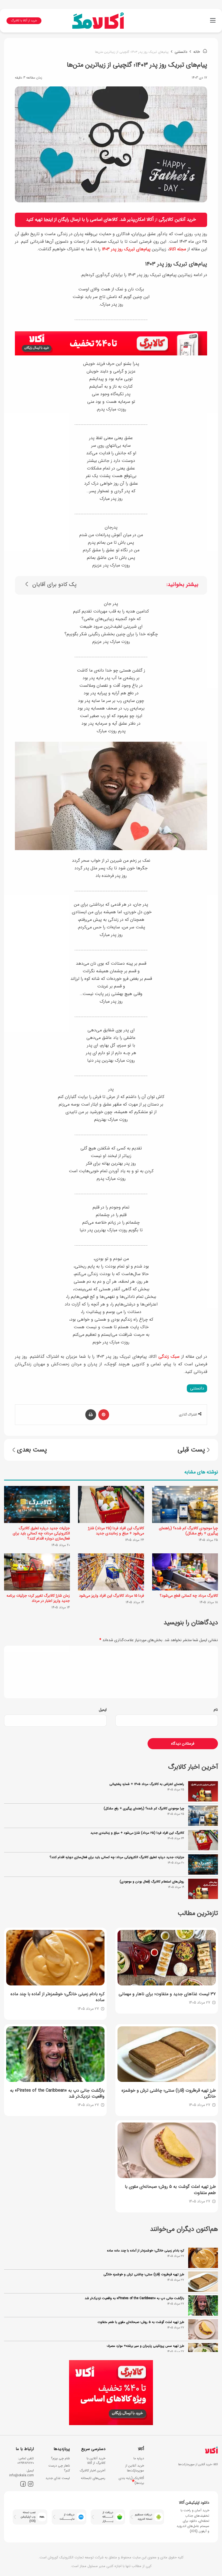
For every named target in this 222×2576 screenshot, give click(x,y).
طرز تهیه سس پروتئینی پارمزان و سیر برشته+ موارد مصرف (145, 2346)
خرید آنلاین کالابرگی (177, 220)
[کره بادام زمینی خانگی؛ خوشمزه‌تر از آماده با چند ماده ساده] (55, 1958)
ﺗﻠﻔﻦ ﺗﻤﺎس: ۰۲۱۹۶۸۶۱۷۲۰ (26, 2461)
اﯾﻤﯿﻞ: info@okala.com (22, 2473)
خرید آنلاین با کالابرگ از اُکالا (96, 2461)
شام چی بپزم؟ (60, 2458)
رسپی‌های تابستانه (93, 2478)
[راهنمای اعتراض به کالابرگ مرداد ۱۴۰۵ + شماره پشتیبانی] (203, 1791)
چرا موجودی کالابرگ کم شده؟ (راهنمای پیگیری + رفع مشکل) (188, 1531)
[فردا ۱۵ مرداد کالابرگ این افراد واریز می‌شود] (111, 1572)
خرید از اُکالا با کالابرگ (24, 21)
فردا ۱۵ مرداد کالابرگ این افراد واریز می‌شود (112, 1596)
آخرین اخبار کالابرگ (92, 2470)
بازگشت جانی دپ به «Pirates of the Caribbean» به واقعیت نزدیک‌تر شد (134, 2298)
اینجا (48, 220)
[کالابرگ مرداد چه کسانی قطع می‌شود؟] (185, 1572)
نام (216, 1710)
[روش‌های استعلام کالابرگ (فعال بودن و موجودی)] (203, 1889)
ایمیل (103, 1710)
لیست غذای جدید (58, 2478)
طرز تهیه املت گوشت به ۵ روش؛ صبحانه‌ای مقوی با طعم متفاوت (141, 2322)
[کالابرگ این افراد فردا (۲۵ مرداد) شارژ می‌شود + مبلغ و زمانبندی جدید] (111, 1504)
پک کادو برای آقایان (54, 585)
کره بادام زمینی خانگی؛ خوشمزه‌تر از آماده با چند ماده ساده (146, 2251)
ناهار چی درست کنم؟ (59, 2468)
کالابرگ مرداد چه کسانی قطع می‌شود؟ (189, 1596)
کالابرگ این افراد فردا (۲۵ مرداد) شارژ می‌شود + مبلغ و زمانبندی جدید (116, 1531)
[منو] (213, 23)
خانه (197, 52)
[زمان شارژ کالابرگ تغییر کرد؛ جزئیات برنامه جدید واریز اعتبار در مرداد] (37, 1572)
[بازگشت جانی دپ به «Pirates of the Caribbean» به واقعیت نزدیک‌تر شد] (55, 2054)
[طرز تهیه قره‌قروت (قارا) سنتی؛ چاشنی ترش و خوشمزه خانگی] (167, 2054)
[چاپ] (91, 1415)
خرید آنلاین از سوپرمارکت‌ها (135, 2468)
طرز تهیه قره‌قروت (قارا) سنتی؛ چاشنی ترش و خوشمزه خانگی (144, 2274)
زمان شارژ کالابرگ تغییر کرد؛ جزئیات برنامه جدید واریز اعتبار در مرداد (38, 1598)
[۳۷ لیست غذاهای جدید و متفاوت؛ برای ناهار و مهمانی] (167, 1958)
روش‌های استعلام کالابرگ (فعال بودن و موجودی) (152, 1882)
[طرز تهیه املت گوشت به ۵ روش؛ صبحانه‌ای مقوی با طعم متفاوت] (167, 2150)
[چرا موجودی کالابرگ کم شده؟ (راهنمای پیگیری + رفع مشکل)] (185, 1504)
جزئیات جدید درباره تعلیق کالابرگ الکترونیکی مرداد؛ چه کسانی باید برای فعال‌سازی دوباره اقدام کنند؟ (41, 1533)
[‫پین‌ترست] (104, 1415)
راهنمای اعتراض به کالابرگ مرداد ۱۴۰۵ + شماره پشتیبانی (147, 1784)
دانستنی (181, 52)
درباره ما (139, 2458)
